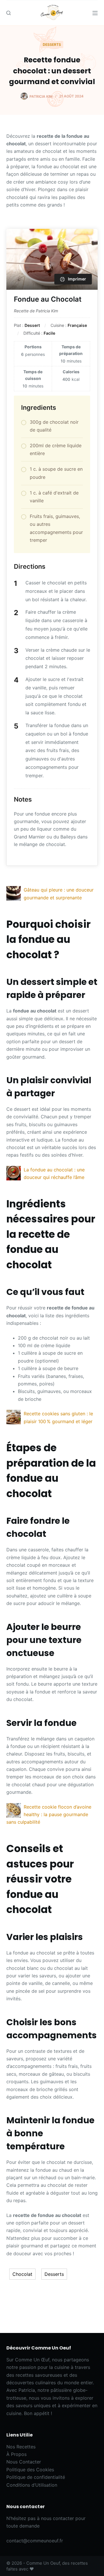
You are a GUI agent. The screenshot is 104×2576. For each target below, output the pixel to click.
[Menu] (95, 13)
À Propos (16, 2454)
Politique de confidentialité (36, 2477)
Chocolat (22, 2274)
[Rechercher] (9, 13)
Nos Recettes (21, 2447)
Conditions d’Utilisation (32, 2485)
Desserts (52, 45)
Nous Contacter (24, 2462)
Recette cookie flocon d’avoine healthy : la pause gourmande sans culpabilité (49, 1815)
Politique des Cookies (30, 2470)
